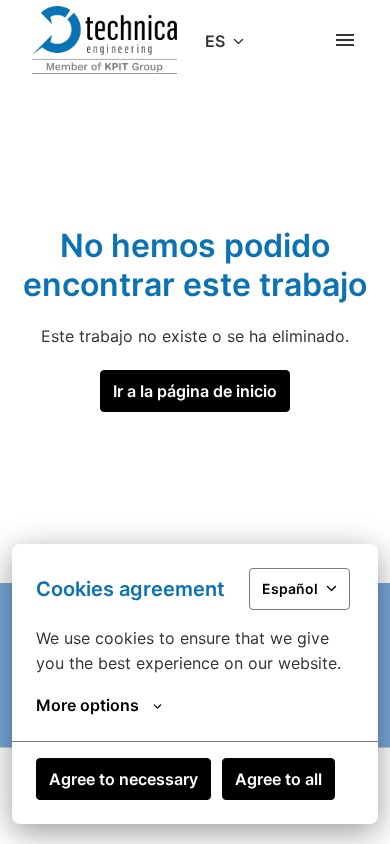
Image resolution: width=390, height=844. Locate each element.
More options (87, 705)
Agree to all (278, 779)
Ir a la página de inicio (195, 391)
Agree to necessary (123, 779)
